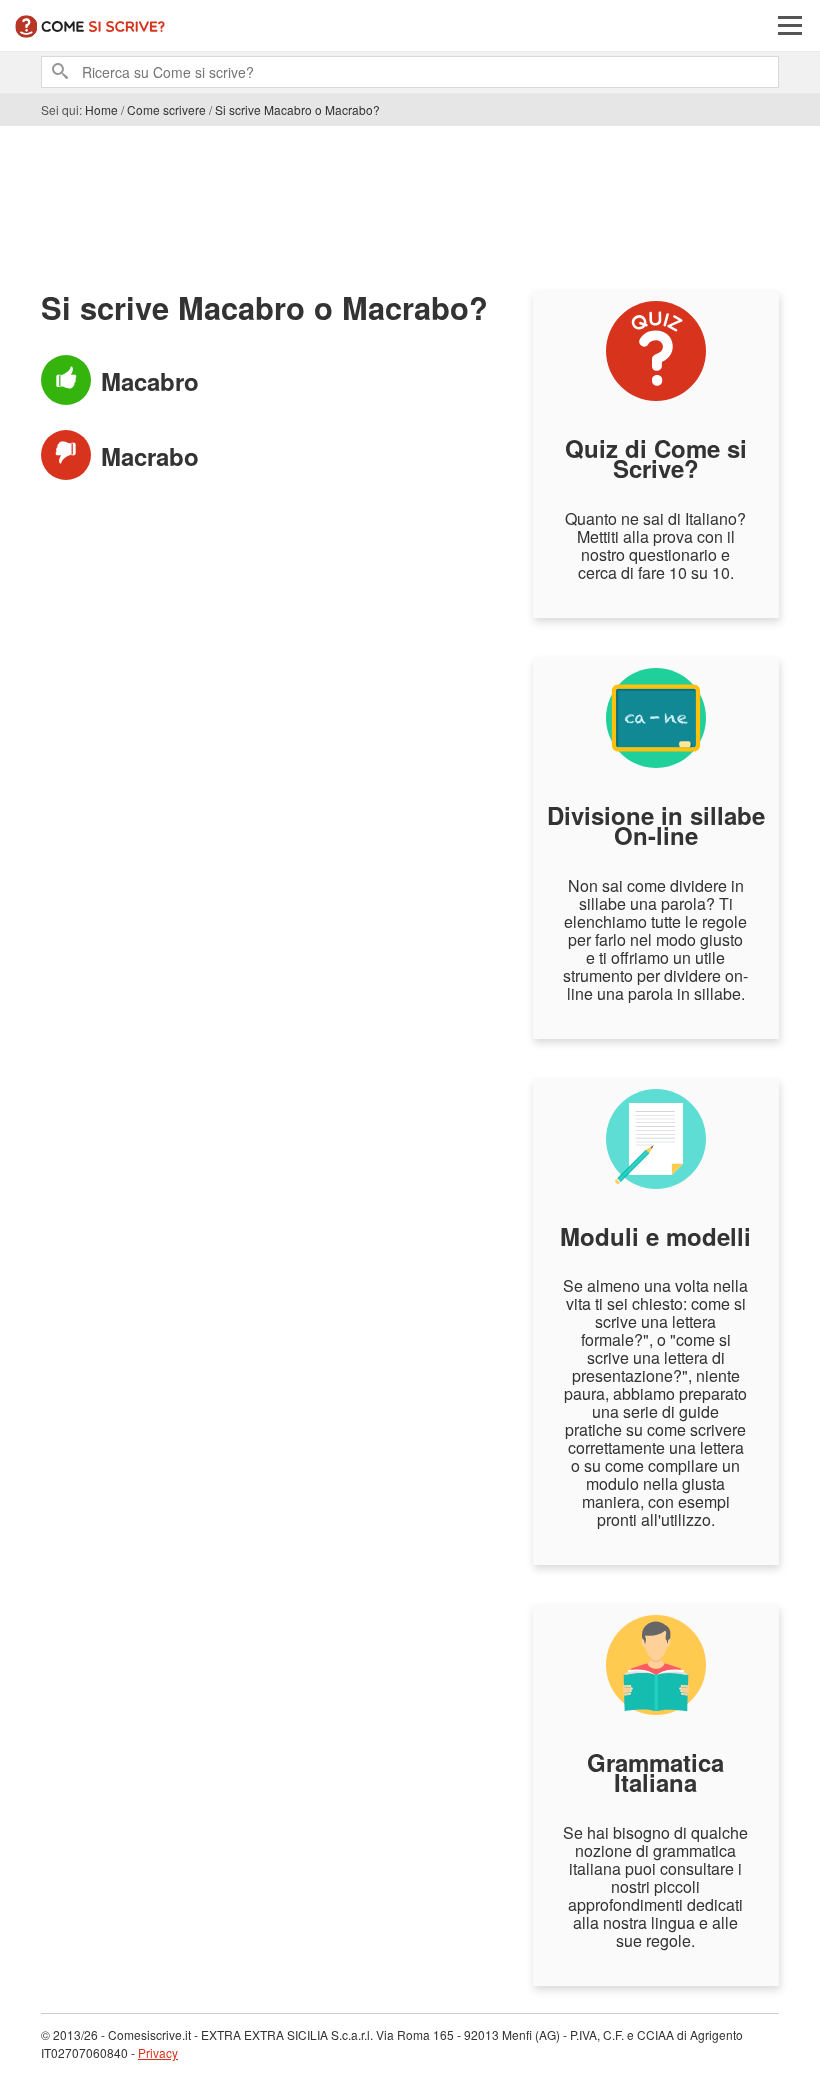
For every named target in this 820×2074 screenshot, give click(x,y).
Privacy (158, 2052)
